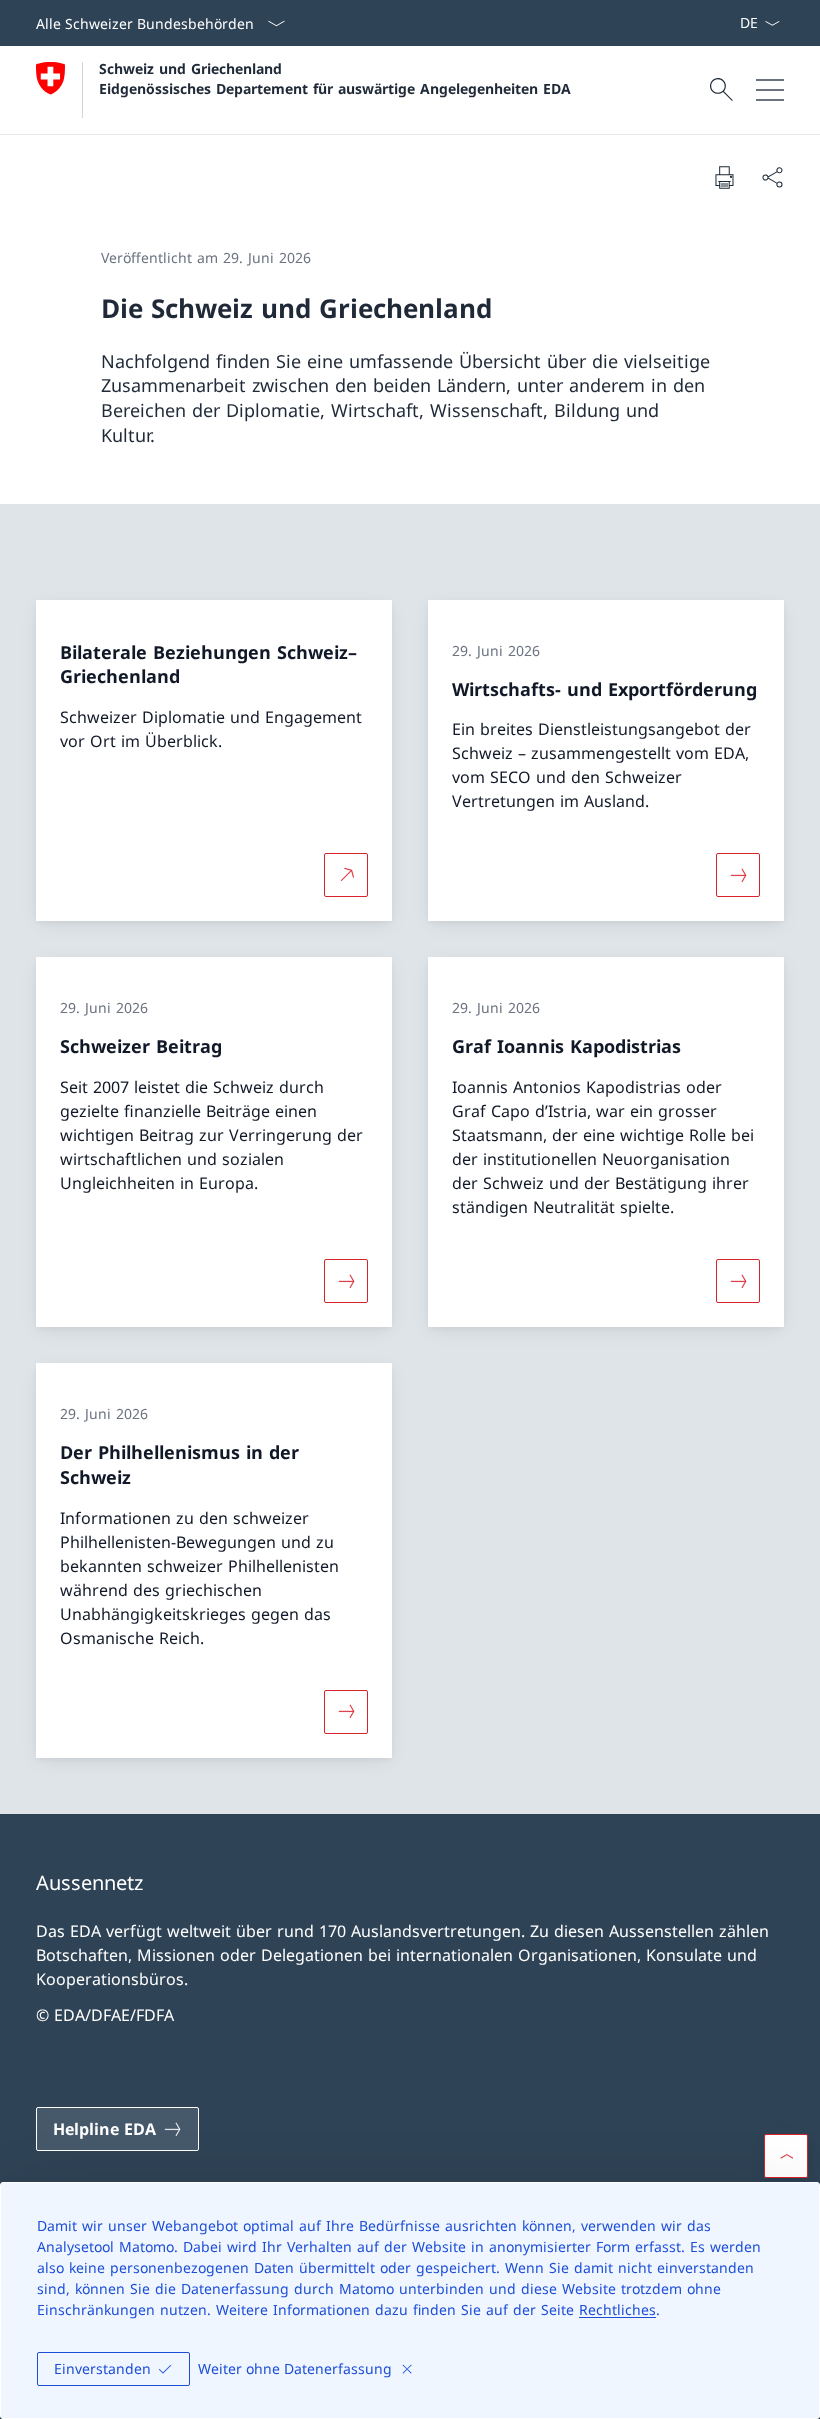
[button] (786, 2156)
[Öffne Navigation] (770, 90)
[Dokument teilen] (772, 177)
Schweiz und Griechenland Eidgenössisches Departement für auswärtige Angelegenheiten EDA (335, 78)
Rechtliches (617, 2309)
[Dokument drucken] (724, 177)
